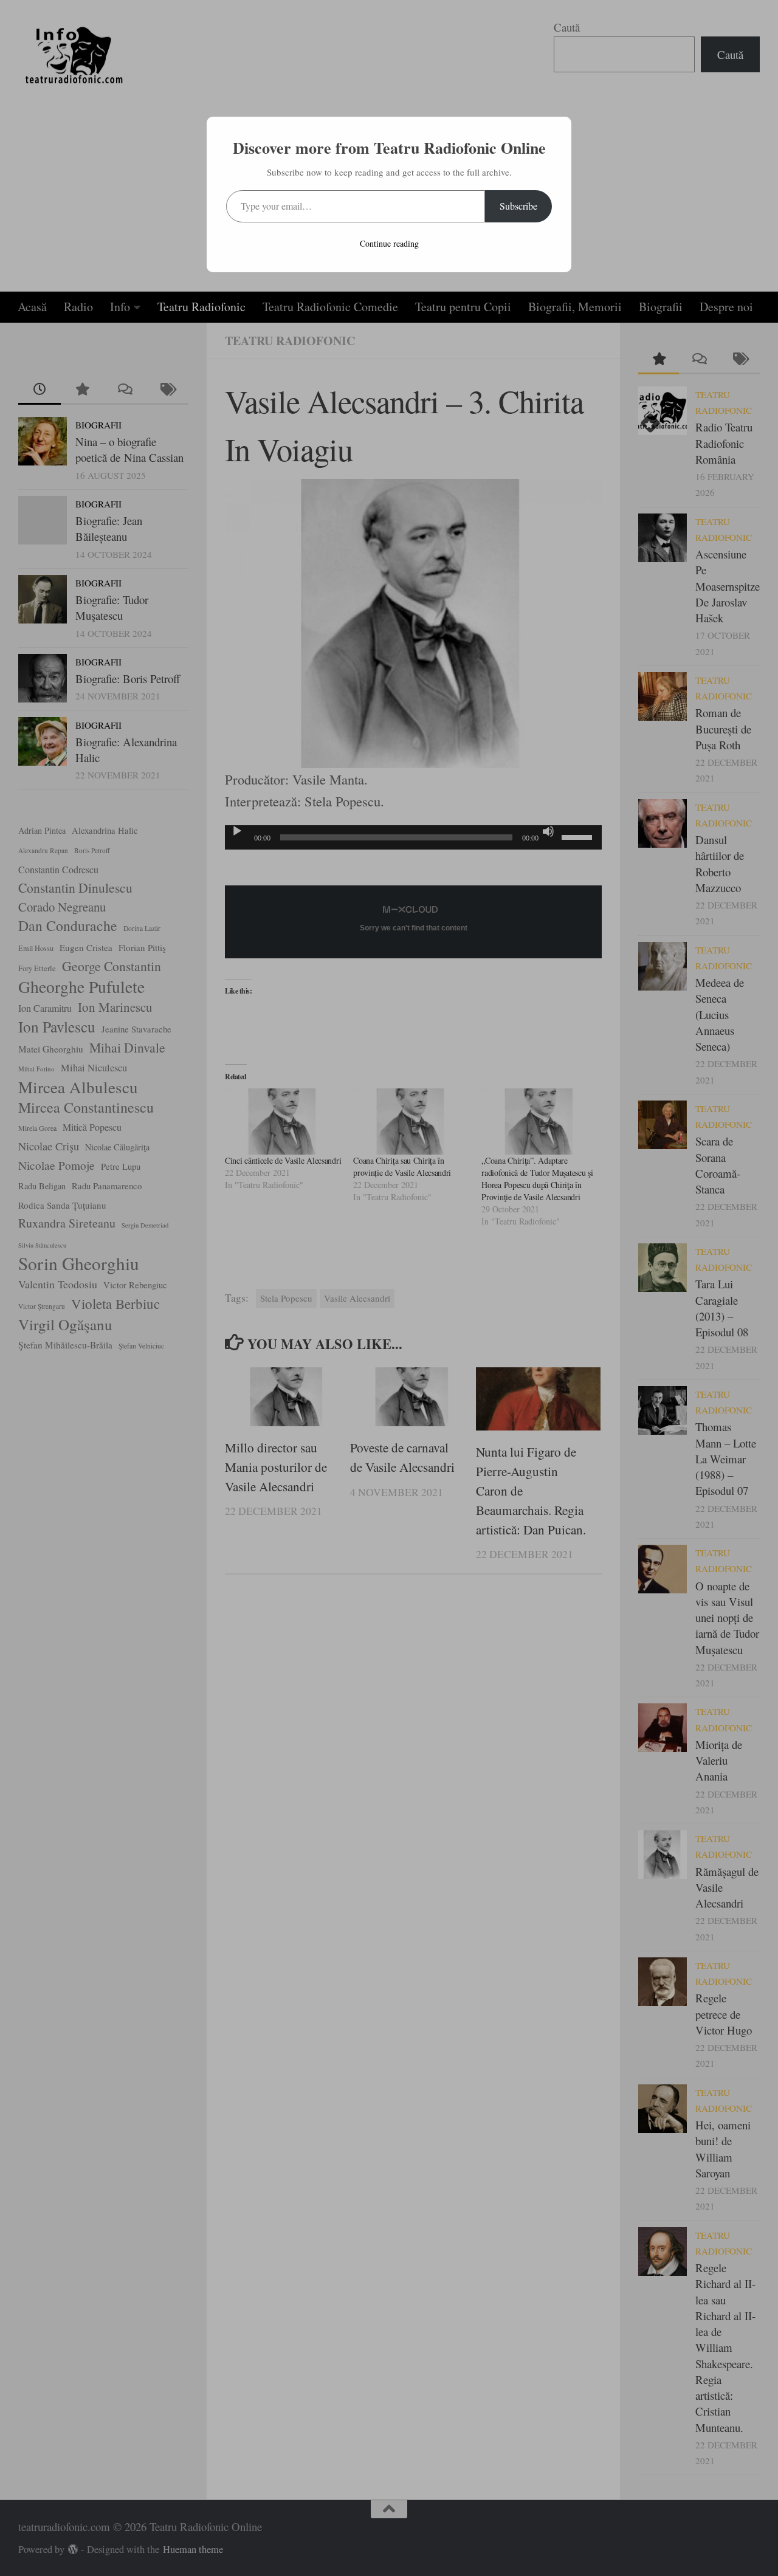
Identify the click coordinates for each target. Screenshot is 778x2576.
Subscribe (518, 206)
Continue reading (389, 243)
